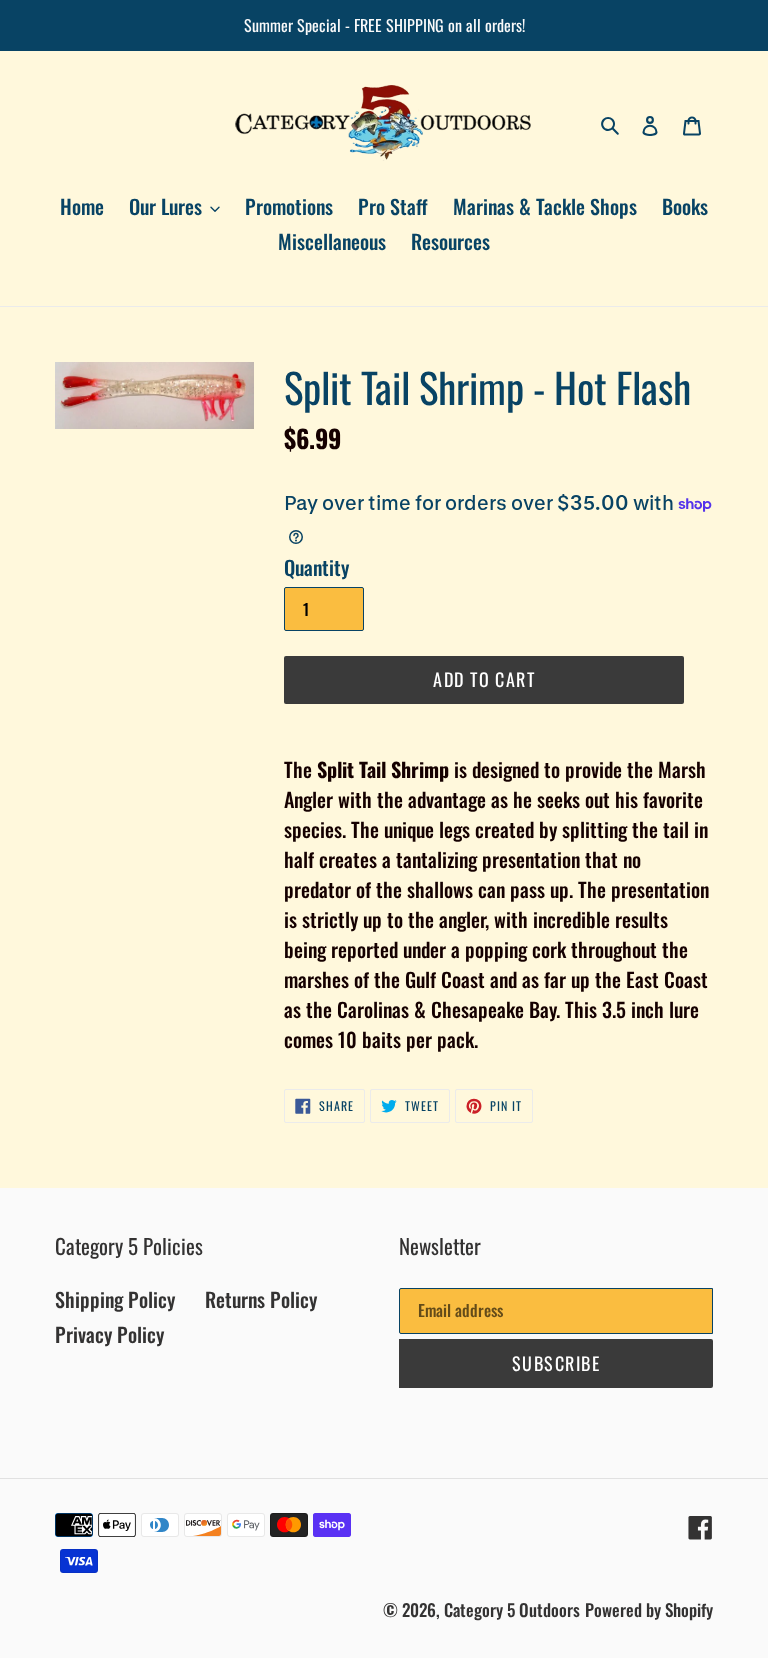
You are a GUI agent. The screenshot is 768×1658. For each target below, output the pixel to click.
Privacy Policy (109, 1334)
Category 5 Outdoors (512, 1609)
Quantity (316, 567)
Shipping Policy (115, 1299)
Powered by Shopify (649, 1609)
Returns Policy (261, 1299)
